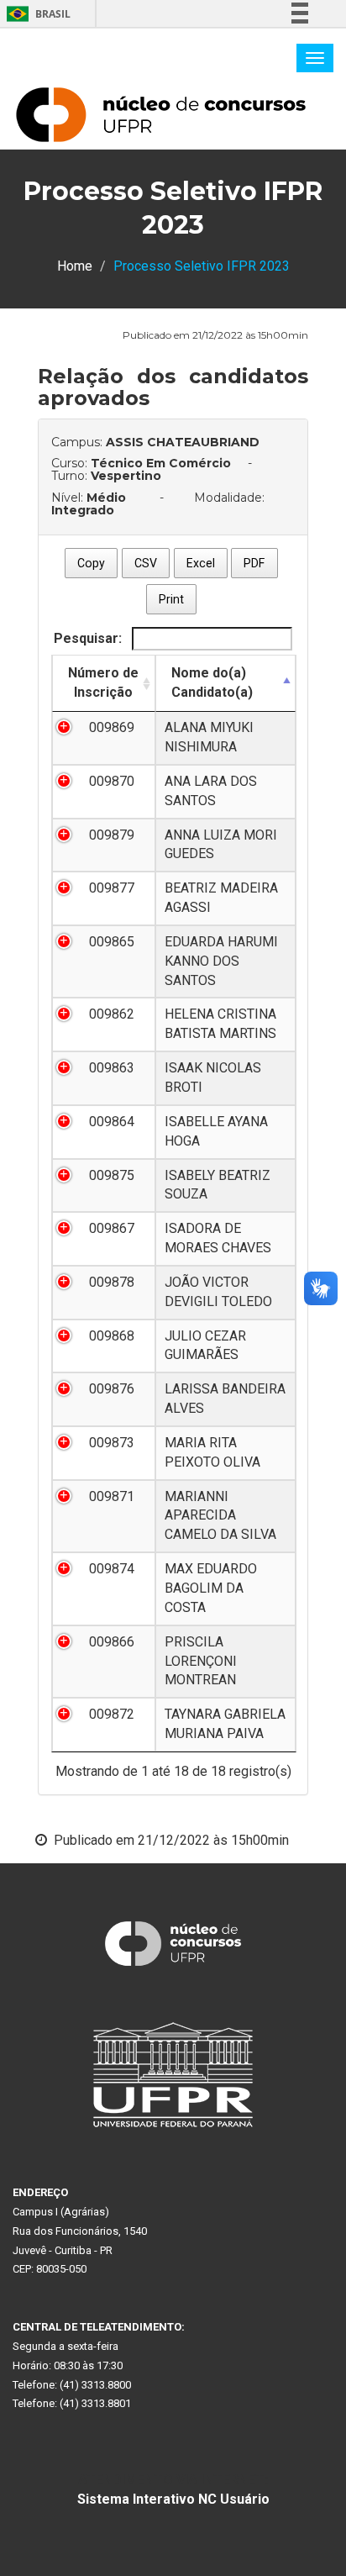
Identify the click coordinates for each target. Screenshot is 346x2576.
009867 (112, 1228)
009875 (112, 1175)
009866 (112, 1642)
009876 (112, 1389)
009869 (112, 727)
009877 (112, 888)
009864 (112, 1122)
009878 (112, 1282)
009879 (112, 835)
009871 (112, 1496)
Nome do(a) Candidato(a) (212, 682)
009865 (112, 942)
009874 (112, 1569)
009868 (112, 1336)
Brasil (36, 14)
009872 (112, 1714)
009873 (112, 1443)
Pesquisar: (89, 638)
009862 (112, 1014)
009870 (112, 781)
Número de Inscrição (103, 682)
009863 (112, 1068)
